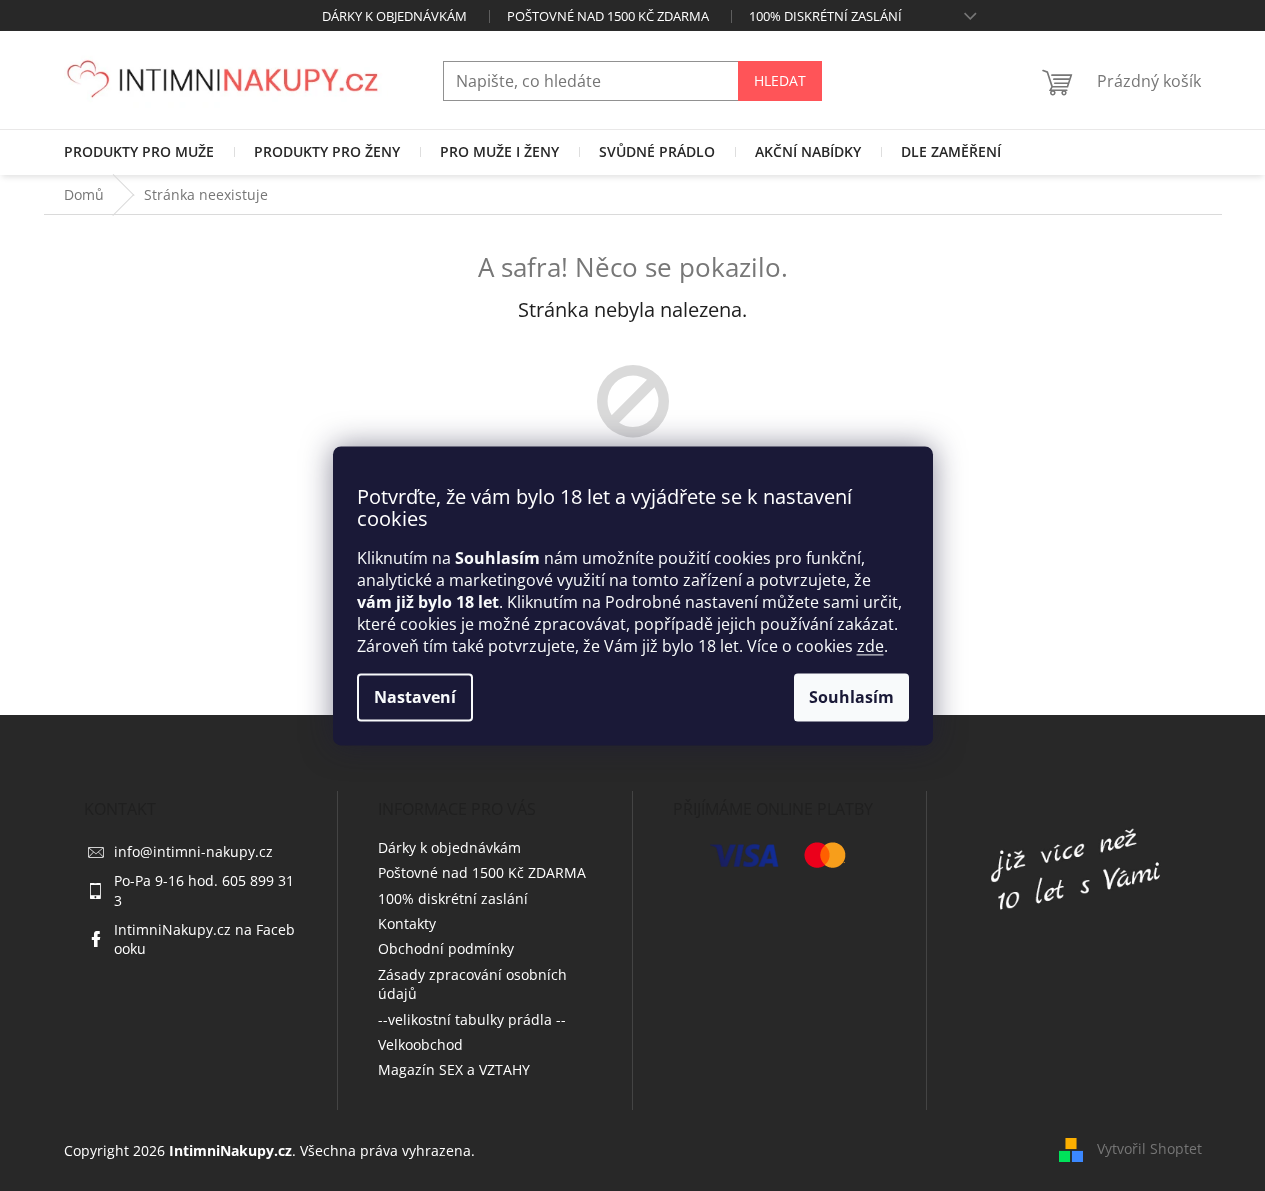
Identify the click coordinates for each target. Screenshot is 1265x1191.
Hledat (780, 80)
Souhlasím (851, 697)
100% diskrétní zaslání (825, 16)
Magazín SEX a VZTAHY (454, 1069)
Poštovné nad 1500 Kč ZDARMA (608, 16)
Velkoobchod (420, 1044)
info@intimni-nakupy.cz (193, 851)
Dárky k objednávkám (394, 16)
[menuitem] (139, 152)
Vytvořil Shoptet (1149, 1148)
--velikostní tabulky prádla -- (472, 1019)
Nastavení (415, 697)
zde (870, 646)
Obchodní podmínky (446, 948)
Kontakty (407, 923)
